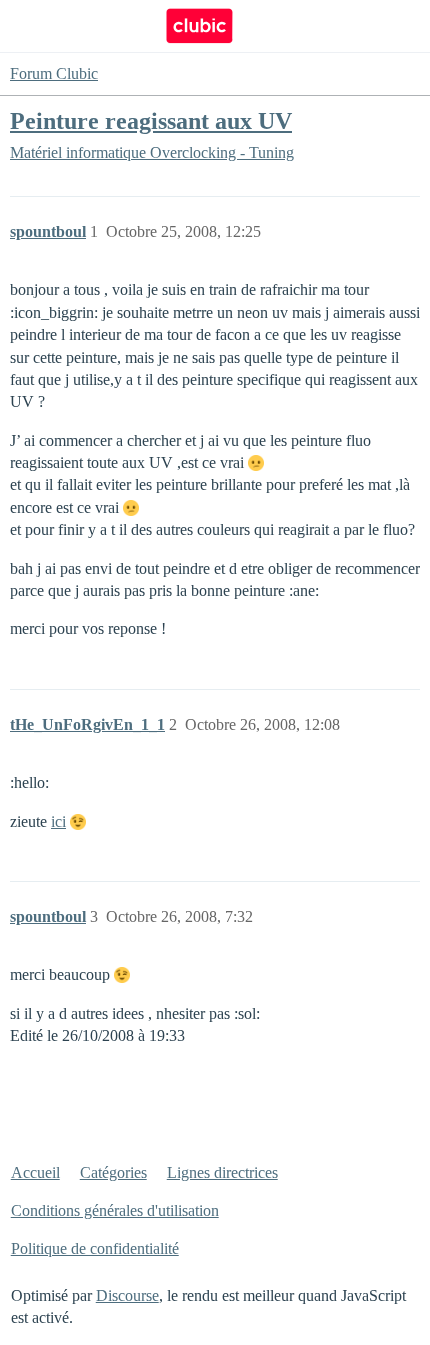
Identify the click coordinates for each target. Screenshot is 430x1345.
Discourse (127, 1295)
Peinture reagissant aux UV (151, 120)
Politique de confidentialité (95, 1248)
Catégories (113, 1172)
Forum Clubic (54, 73)
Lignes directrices (222, 1172)
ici (58, 821)
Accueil (35, 1172)
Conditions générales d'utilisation (115, 1210)
